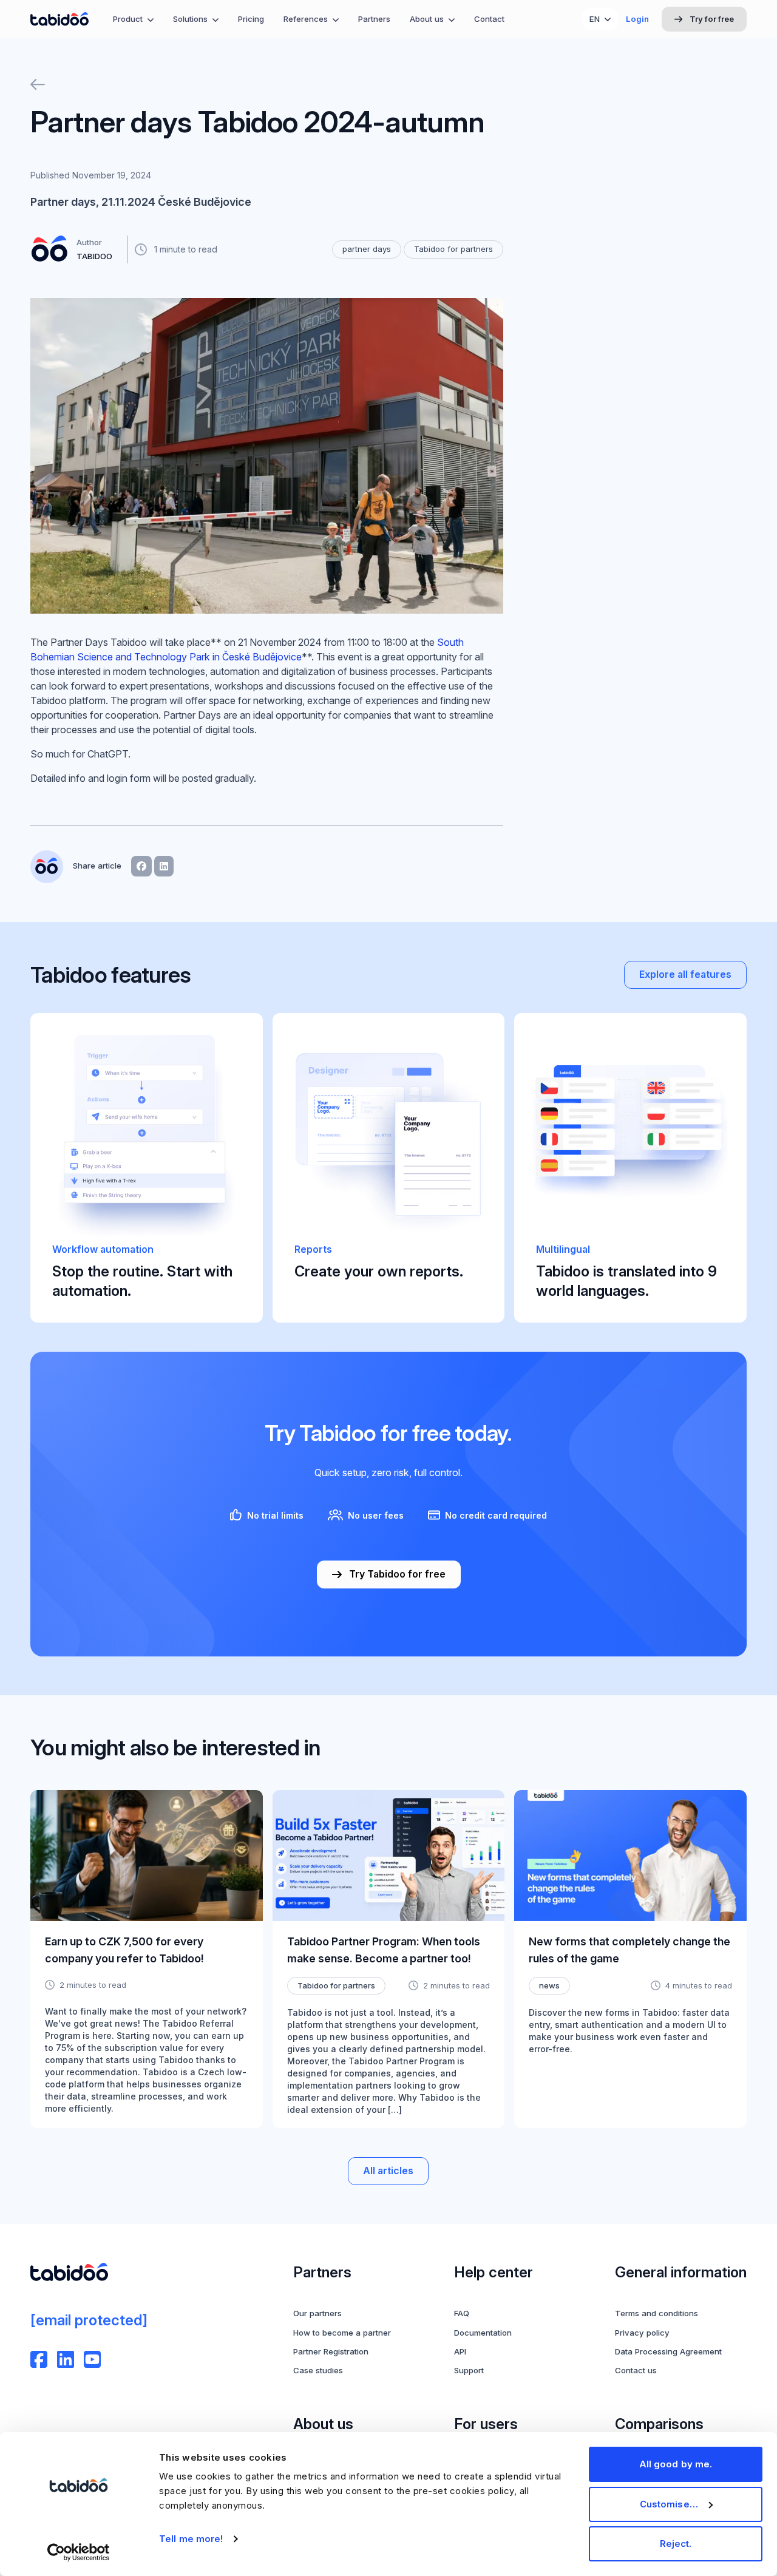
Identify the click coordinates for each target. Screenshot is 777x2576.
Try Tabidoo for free (397, 1574)
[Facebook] (39, 2359)
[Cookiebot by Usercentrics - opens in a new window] (79, 2552)
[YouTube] (92, 2359)
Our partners (317, 2313)
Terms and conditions (657, 2313)
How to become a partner (342, 2333)
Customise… (669, 2504)
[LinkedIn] (66, 2359)
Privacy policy (642, 2333)
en (595, 19)
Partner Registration (331, 2351)
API (460, 2351)
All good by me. (676, 2464)
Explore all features (685, 974)
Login (637, 19)
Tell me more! (191, 2539)
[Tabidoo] (59, 19)
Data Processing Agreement (668, 2351)
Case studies (318, 2370)
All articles (388, 2171)
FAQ (462, 2313)
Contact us (636, 2370)
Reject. (676, 2544)
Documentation (483, 2333)
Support (469, 2370)
